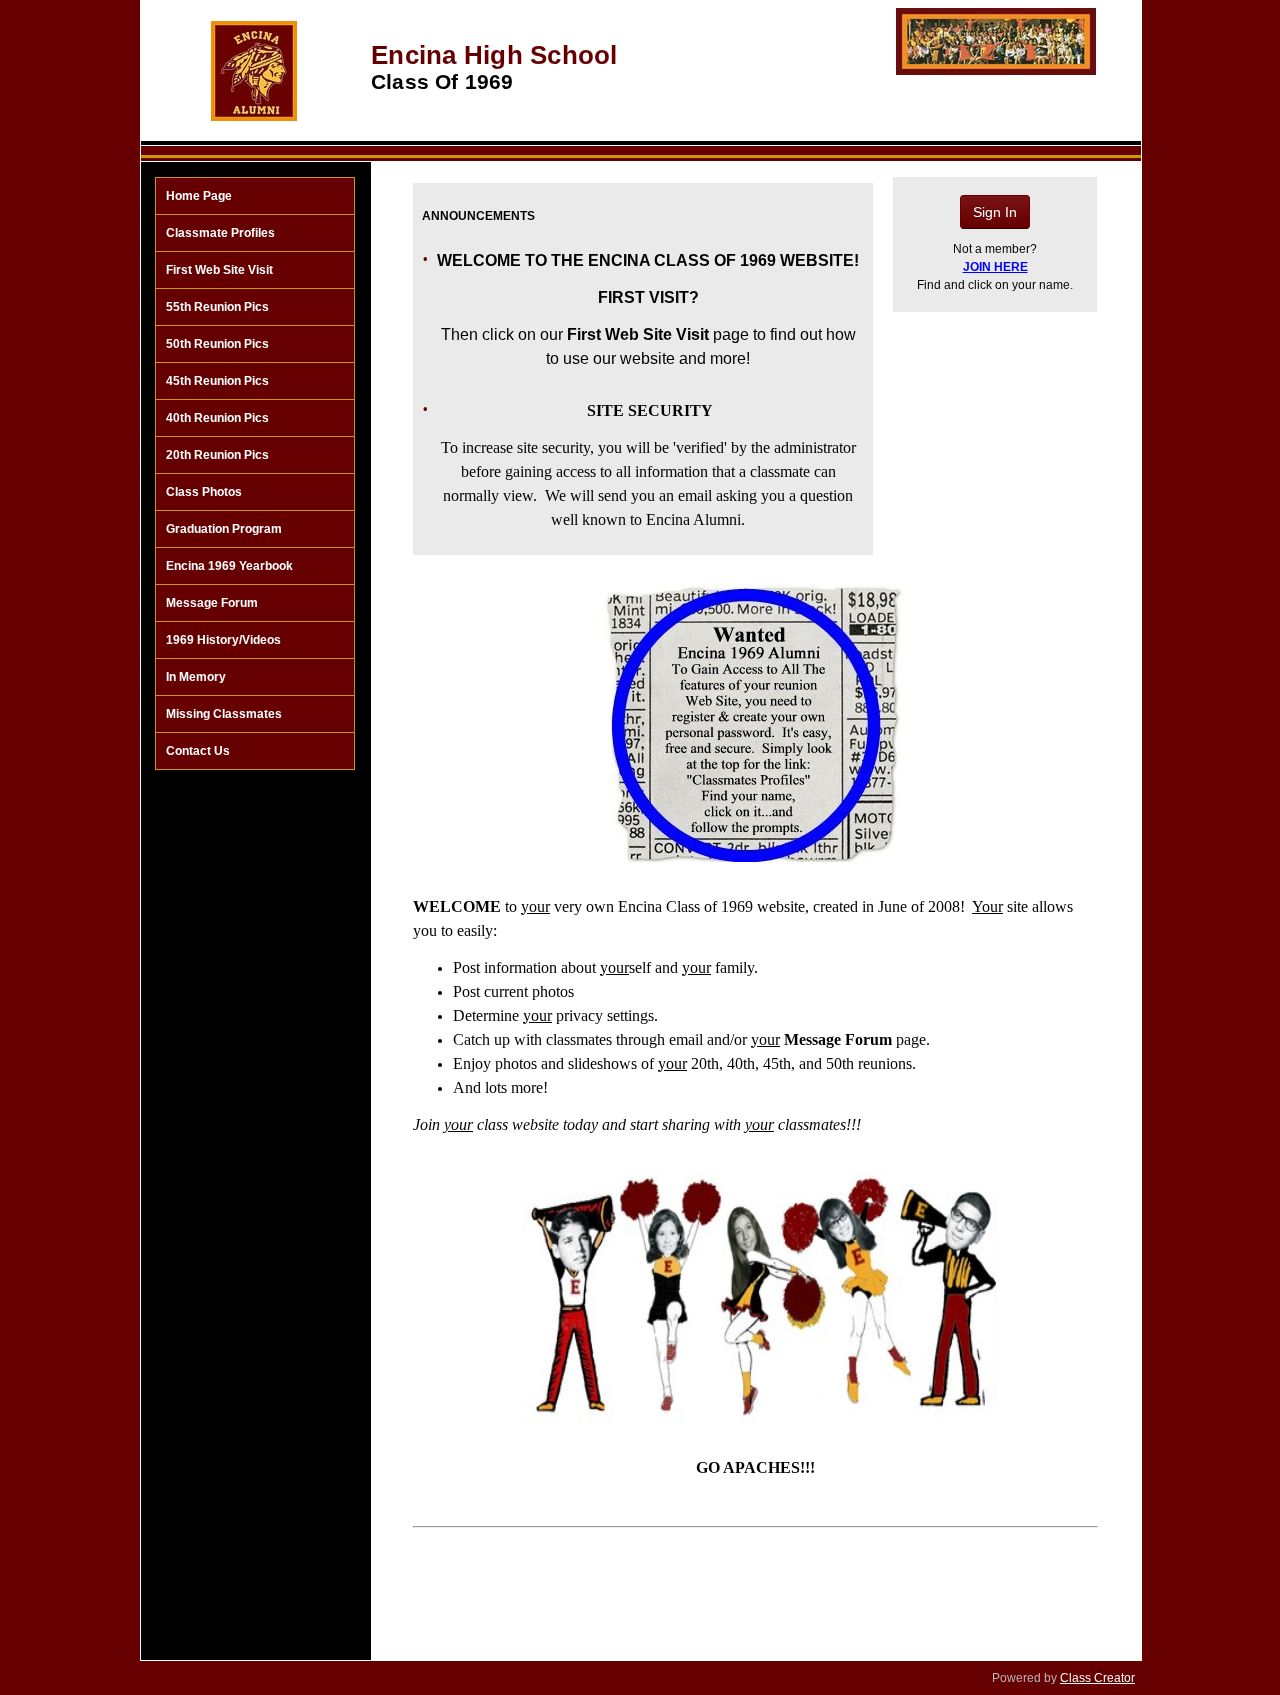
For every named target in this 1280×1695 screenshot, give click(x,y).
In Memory (196, 677)
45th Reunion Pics (217, 381)
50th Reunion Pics (217, 344)
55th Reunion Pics (217, 307)
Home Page (199, 196)
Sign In (995, 212)
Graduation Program (224, 529)
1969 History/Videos (223, 640)
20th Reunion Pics (217, 455)
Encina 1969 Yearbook (229, 566)
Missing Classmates (224, 714)
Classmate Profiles (220, 233)
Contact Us (198, 751)
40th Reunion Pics (217, 418)
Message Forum (212, 603)
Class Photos (204, 492)
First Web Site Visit (219, 270)
